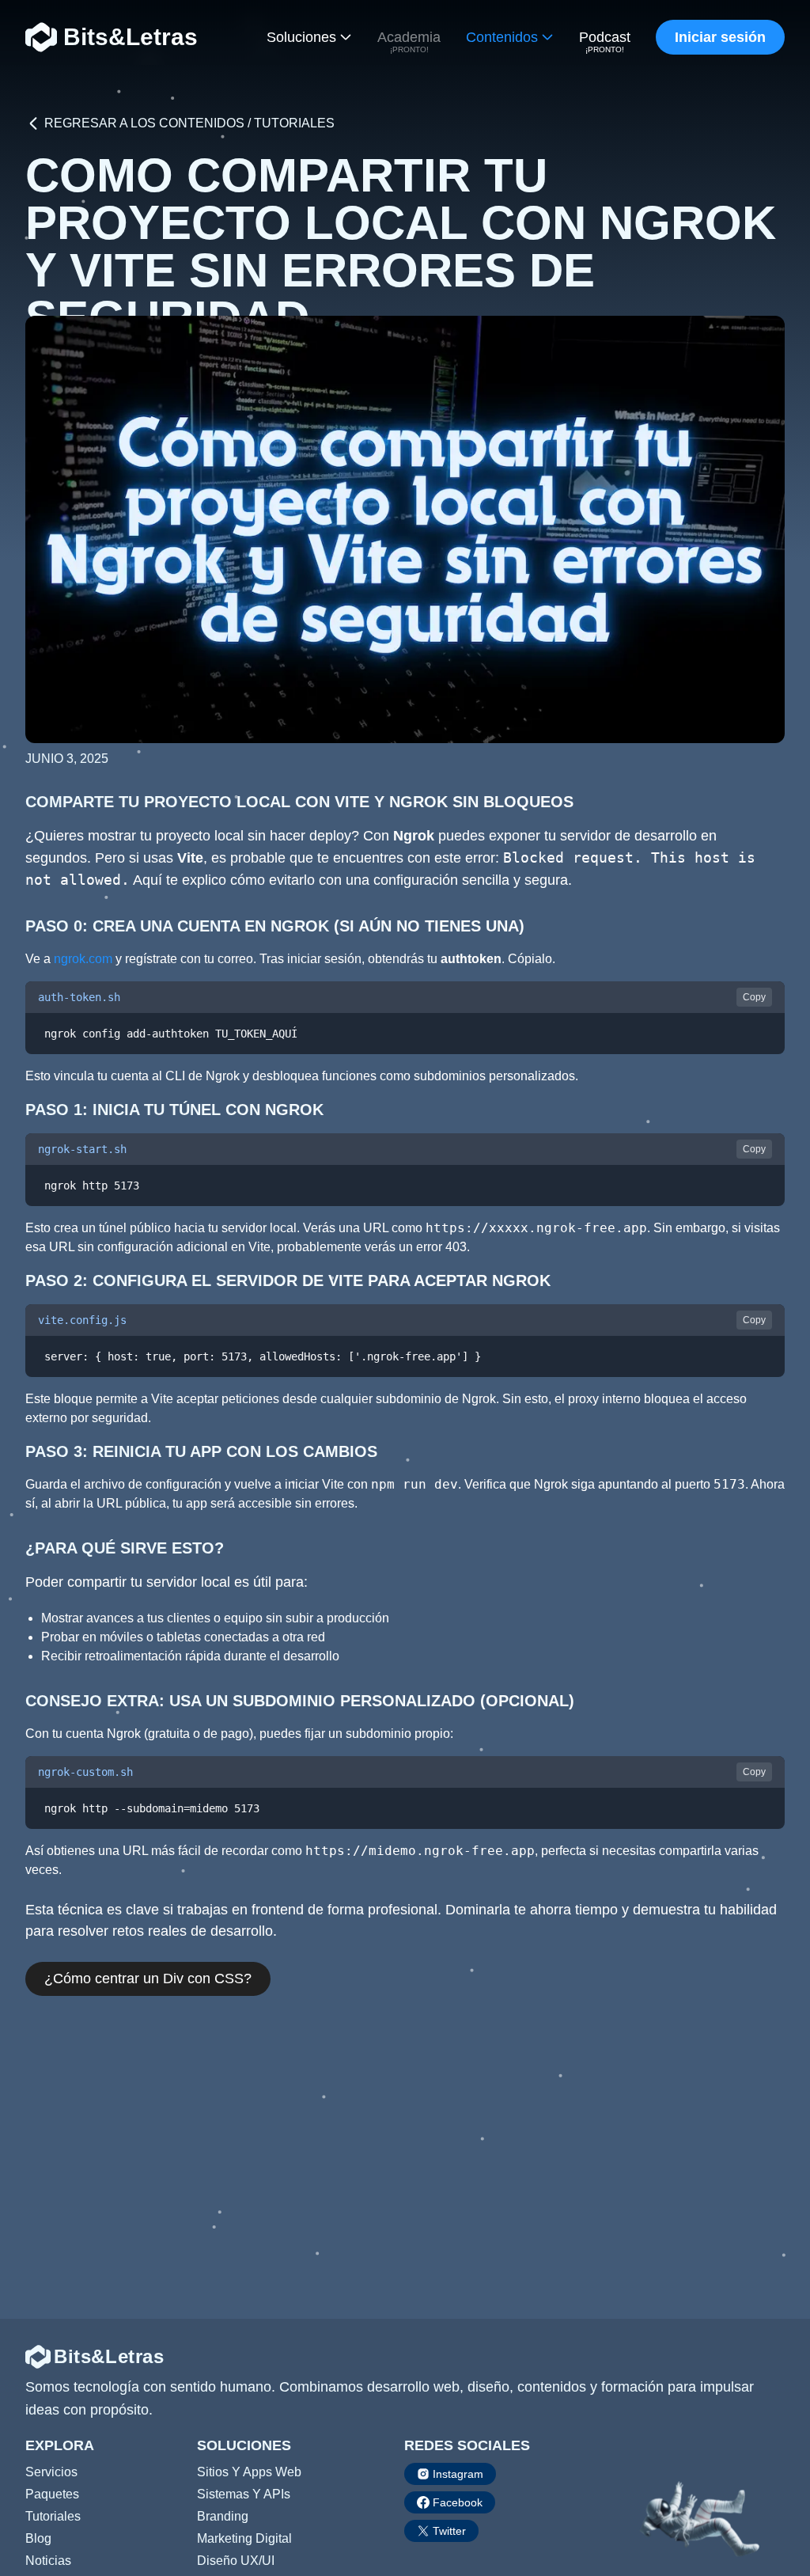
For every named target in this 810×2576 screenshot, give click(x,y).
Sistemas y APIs (244, 2494)
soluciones (301, 37)
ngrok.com (83, 959)
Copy (754, 997)
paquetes (52, 2494)
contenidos (502, 37)
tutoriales (53, 2516)
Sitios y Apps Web (249, 2472)
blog (38, 2538)
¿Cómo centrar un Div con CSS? (148, 1978)
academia (409, 43)
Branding (223, 2516)
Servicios (51, 2472)
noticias (48, 2561)
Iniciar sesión (720, 37)
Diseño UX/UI (236, 2561)
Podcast (605, 43)
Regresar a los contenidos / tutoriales (189, 123)
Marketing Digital (244, 2538)
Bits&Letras (131, 37)
